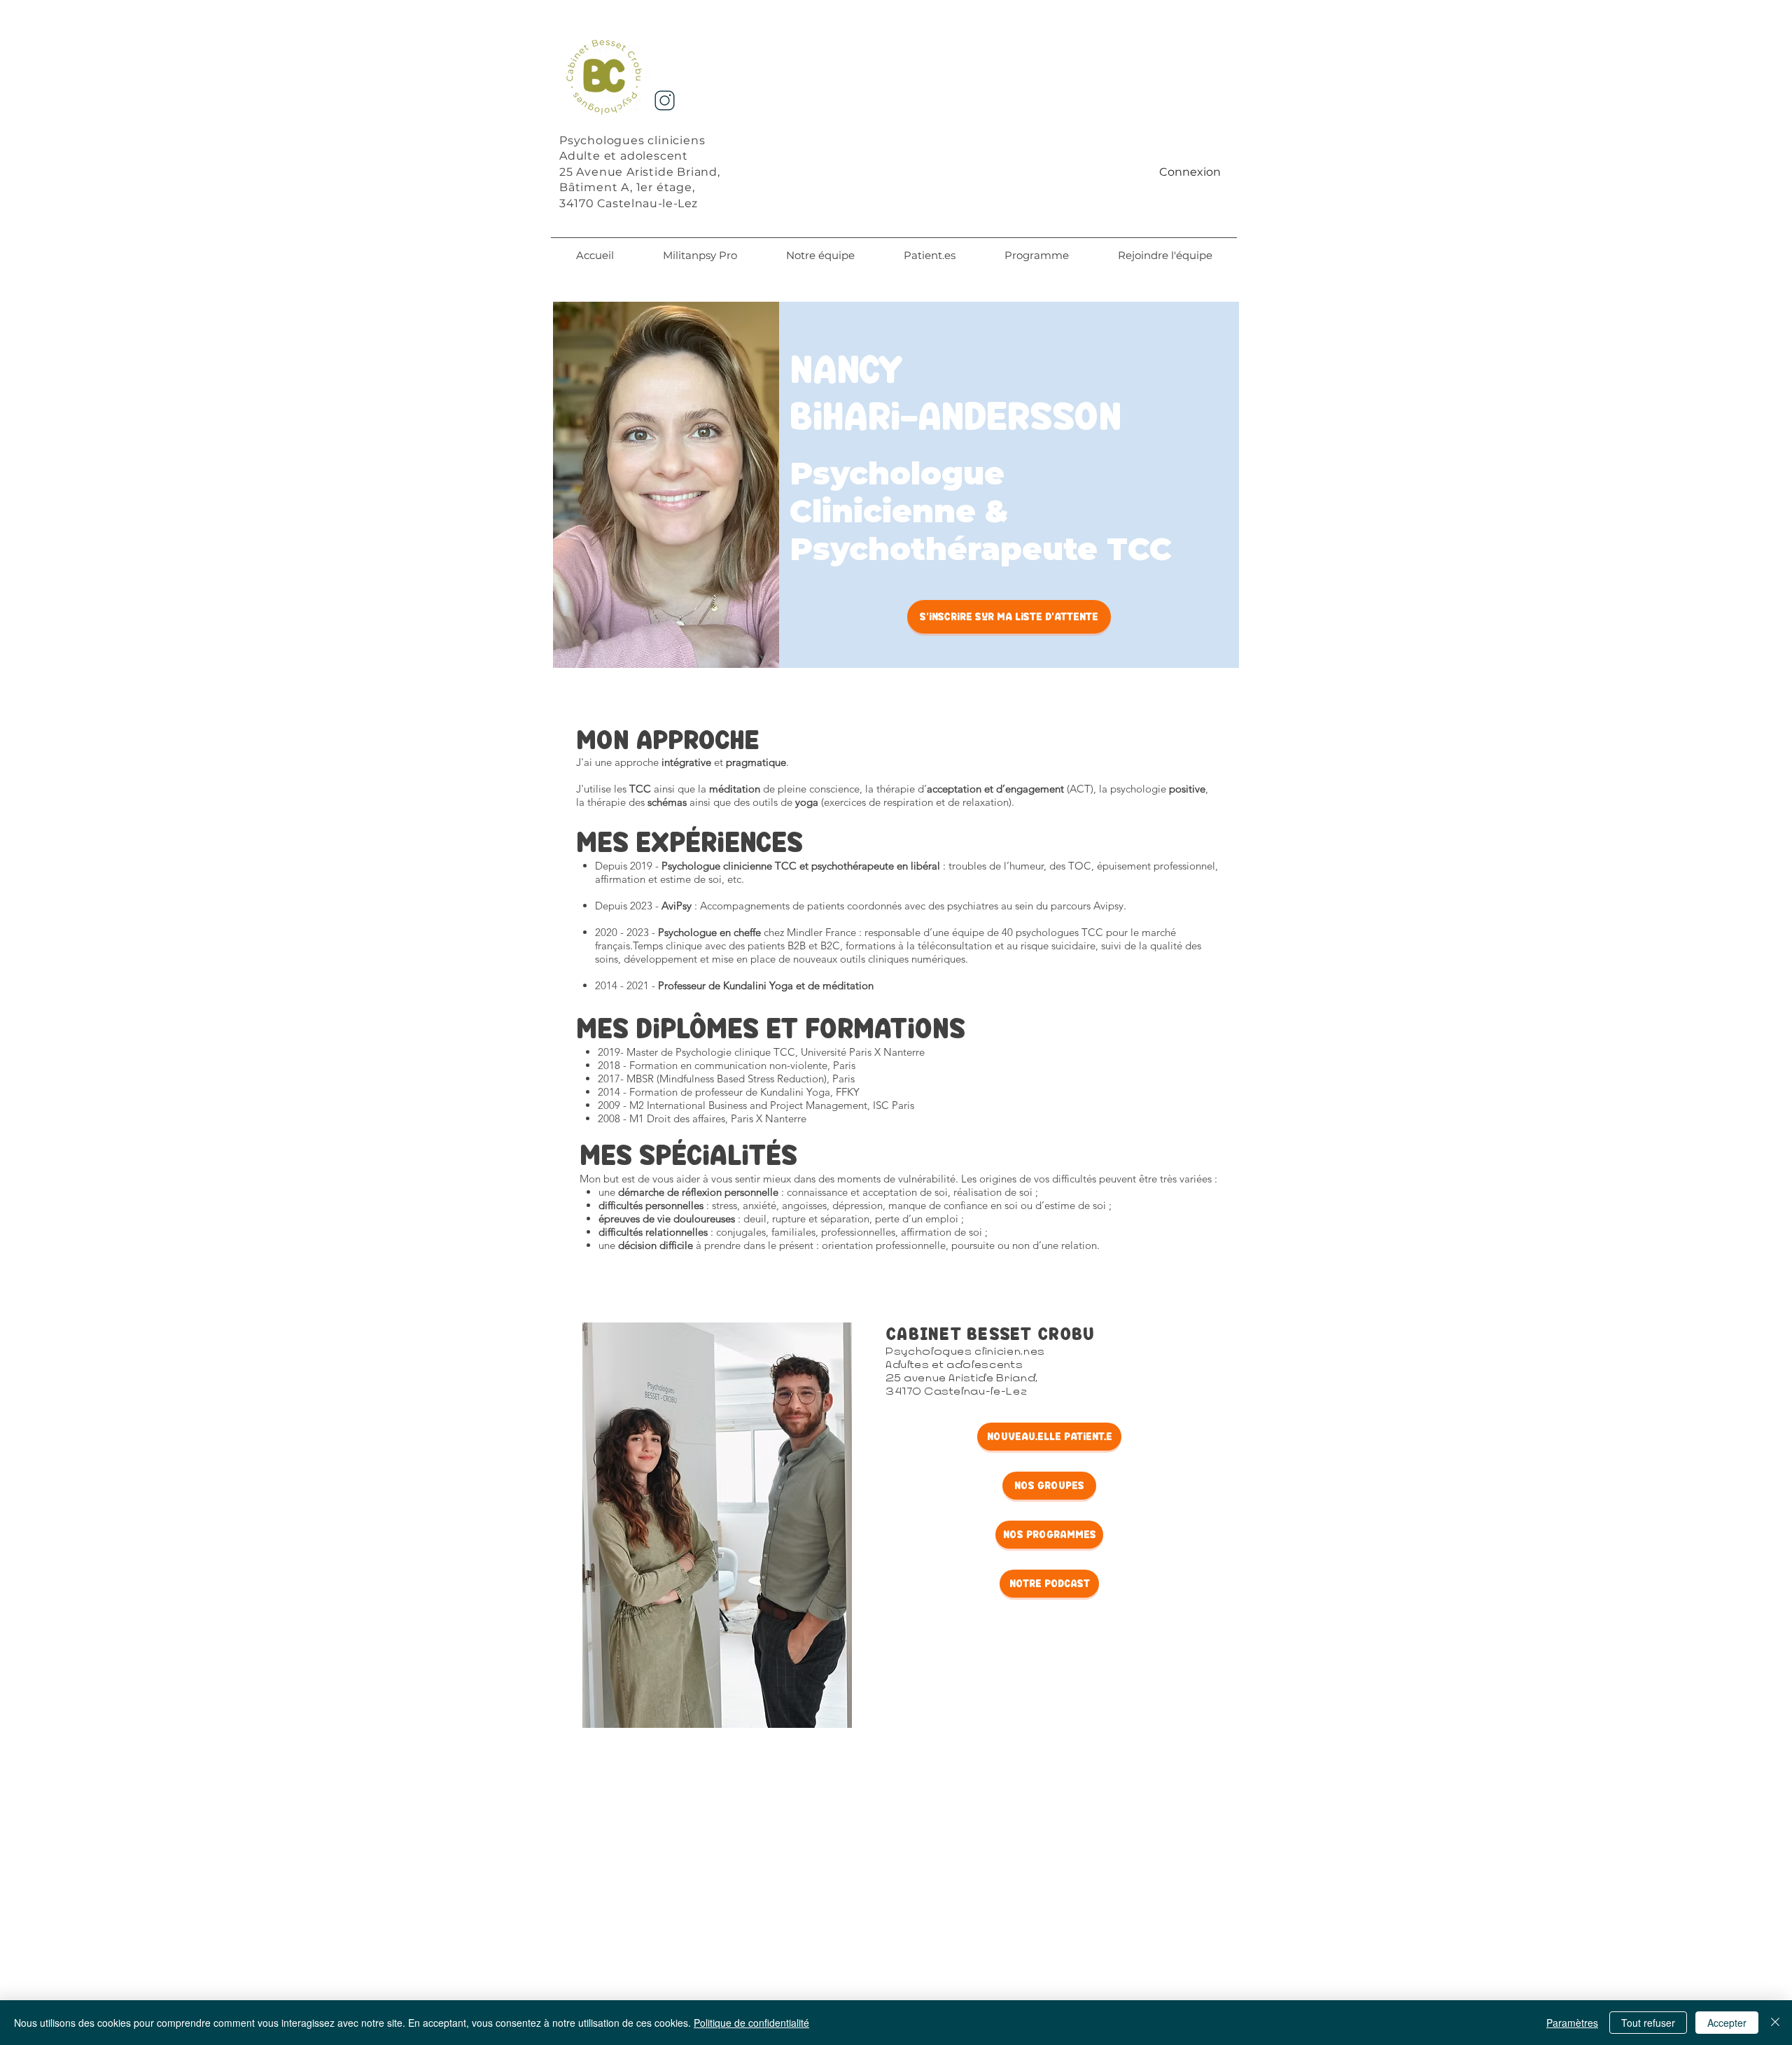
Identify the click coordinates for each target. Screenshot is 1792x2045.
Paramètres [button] (1572, 2023)
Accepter (1727, 2023)
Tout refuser (1648, 2023)
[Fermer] (1775, 2023)
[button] (820, 256)
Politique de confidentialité (751, 2023)
